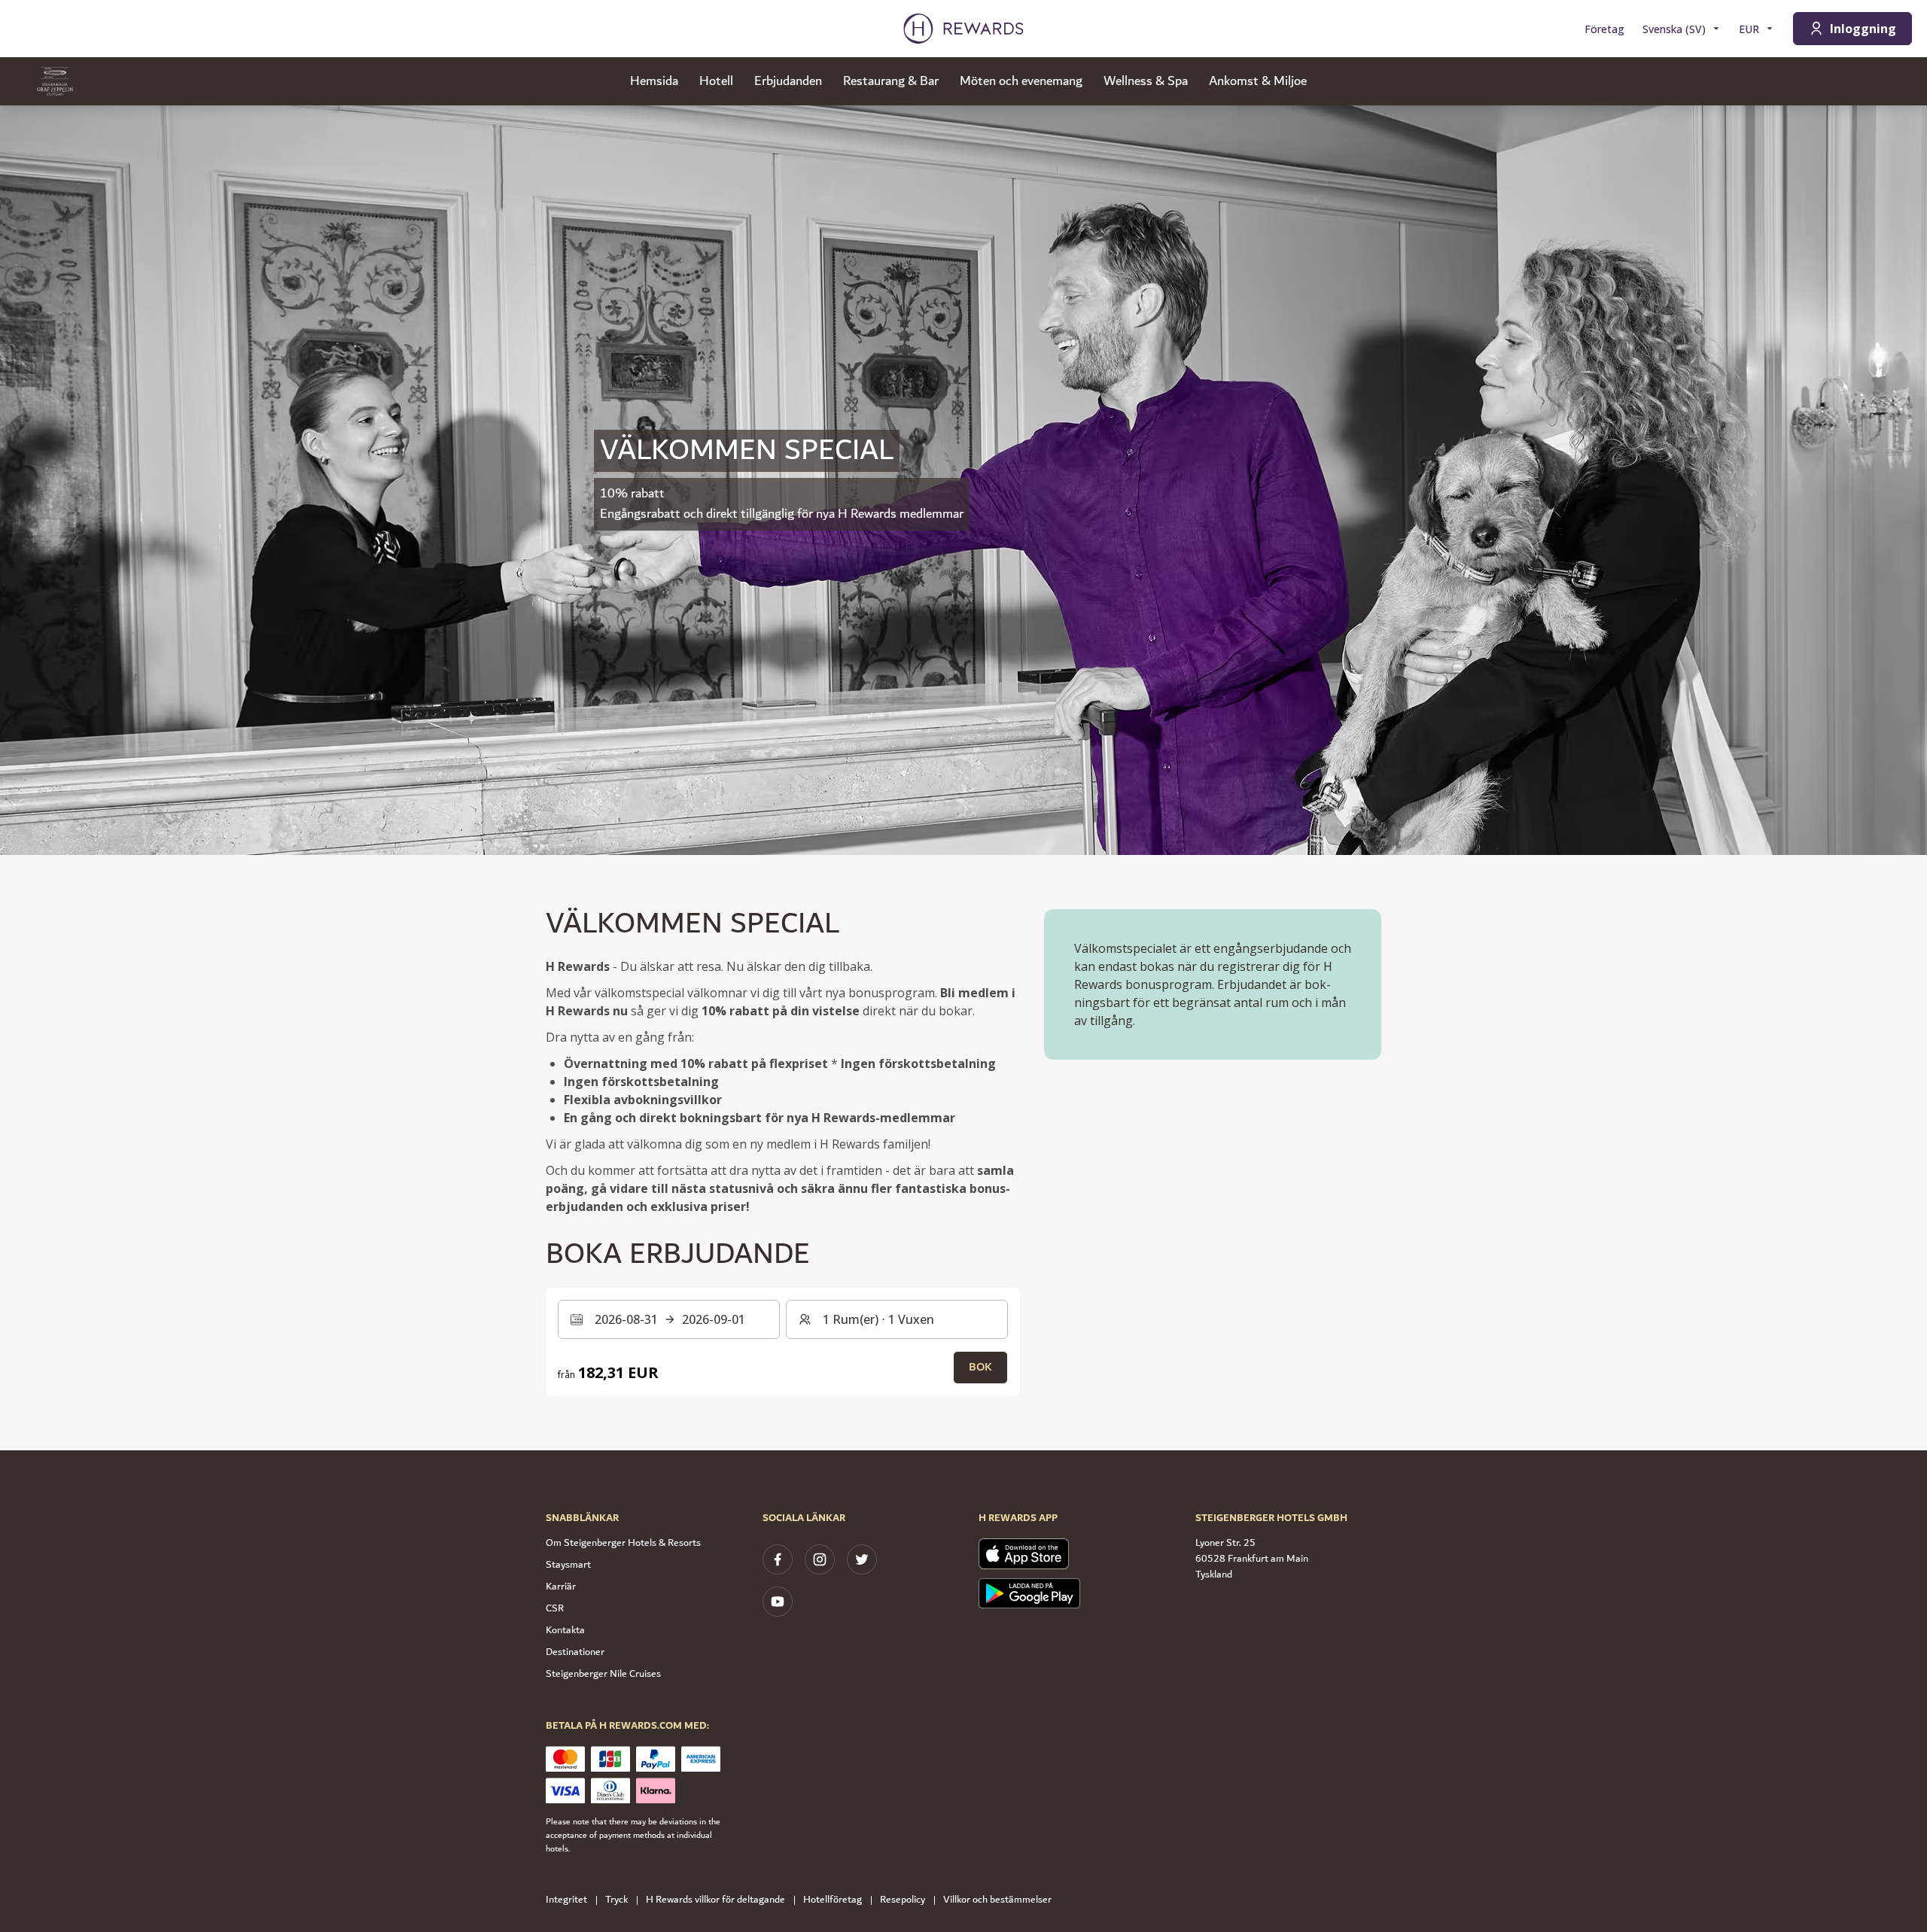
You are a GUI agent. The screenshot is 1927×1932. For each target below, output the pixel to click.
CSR (555, 1608)
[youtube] (778, 1602)
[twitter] (862, 1559)
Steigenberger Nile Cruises (603, 1674)
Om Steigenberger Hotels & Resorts (623, 1543)
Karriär (561, 1587)
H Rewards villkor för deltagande (715, 1900)
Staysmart (568, 1565)
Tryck (616, 1900)
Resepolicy (903, 1900)
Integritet (566, 1900)
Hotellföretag (833, 1900)
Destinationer (575, 1652)
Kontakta (565, 1630)
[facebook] (778, 1559)
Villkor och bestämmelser (997, 1900)
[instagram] (820, 1559)
